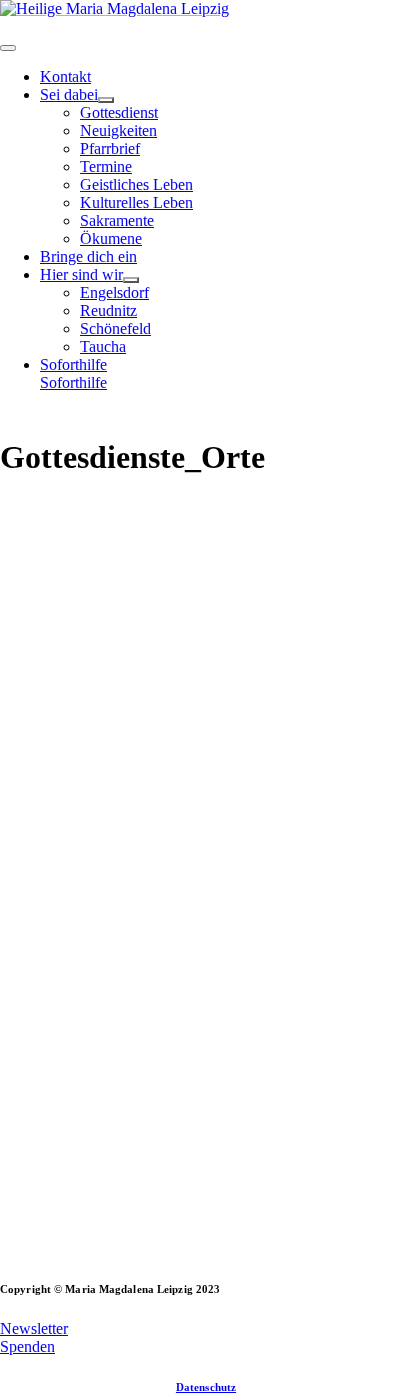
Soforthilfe (73, 382)
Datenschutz (206, 1387)
